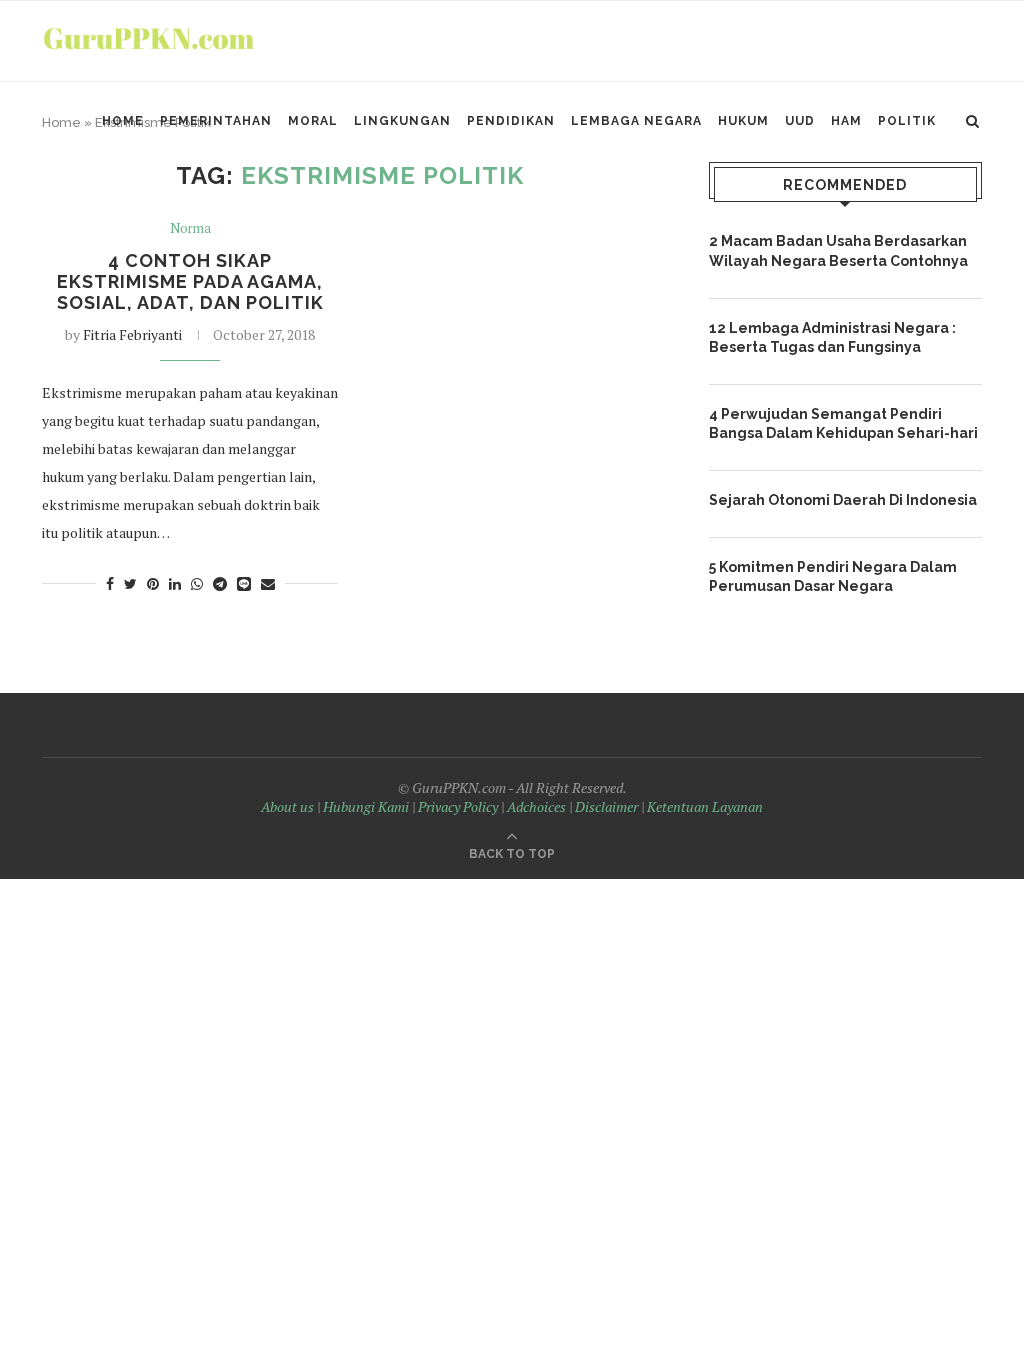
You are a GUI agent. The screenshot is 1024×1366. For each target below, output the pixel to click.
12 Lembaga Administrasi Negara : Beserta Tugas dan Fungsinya (832, 338)
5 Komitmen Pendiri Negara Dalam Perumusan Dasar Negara (833, 577)
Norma (190, 229)
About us (287, 806)
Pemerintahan (216, 121)
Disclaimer (606, 806)
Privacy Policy (458, 806)
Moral (313, 121)
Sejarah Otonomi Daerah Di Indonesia (843, 500)
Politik (907, 121)
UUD (800, 121)
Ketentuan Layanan (705, 806)
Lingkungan (402, 121)
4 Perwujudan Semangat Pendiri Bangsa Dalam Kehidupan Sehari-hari (843, 424)
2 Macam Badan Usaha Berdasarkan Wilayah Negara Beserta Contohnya (838, 251)
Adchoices (536, 806)
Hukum (743, 121)
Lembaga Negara (636, 121)
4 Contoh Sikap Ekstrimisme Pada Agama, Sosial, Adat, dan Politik (190, 281)
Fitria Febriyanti (132, 334)
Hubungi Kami (366, 806)
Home (123, 121)
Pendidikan (511, 121)
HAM (846, 121)
